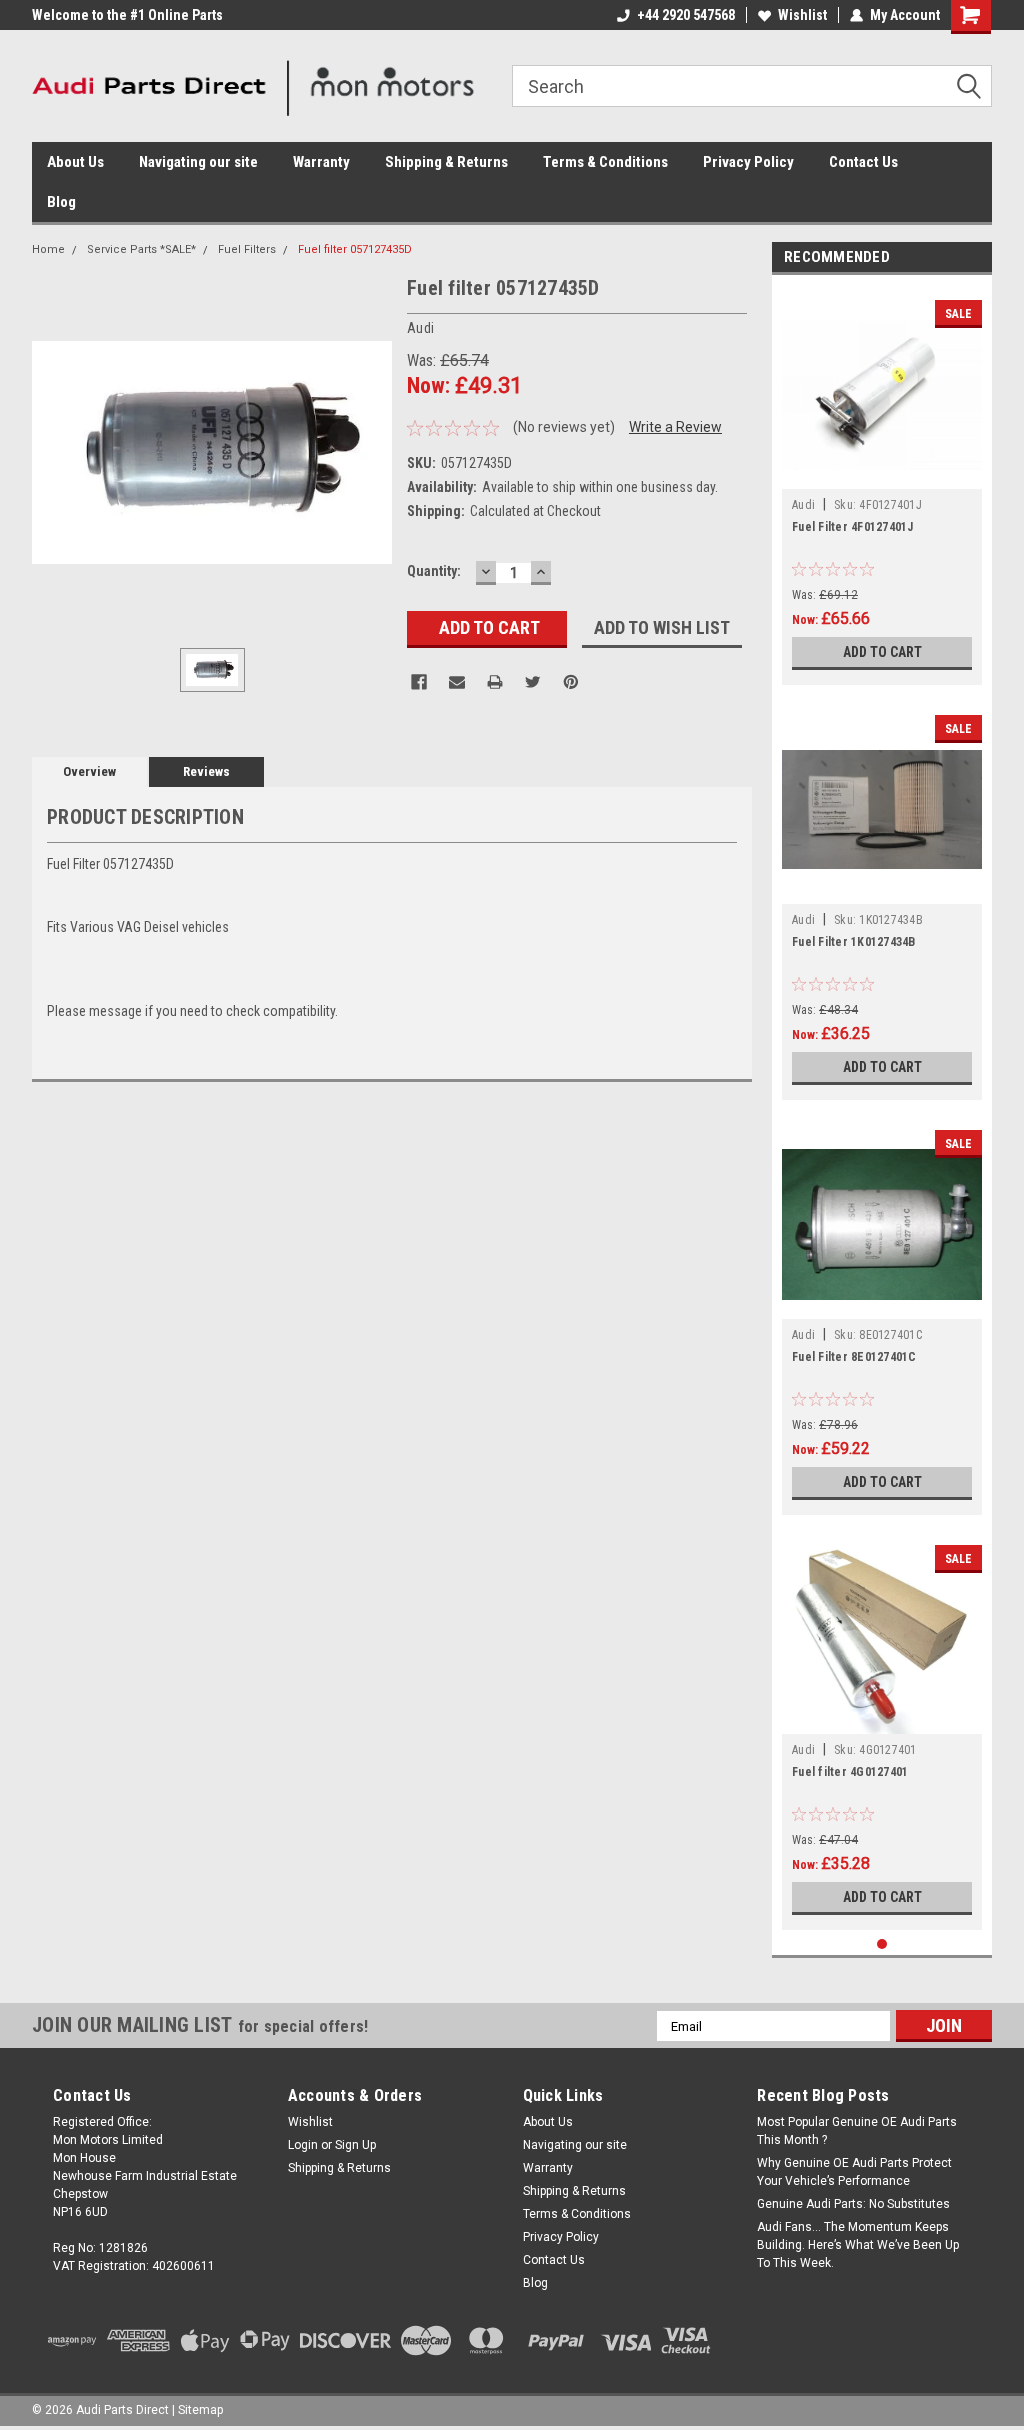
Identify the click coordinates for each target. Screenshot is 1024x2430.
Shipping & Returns (446, 162)
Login (303, 2145)
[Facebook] (419, 682)
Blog (61, 202)
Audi (803, 505)
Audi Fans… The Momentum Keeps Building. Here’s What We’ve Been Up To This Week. (858, 2245)
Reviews (206, 771)
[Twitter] (533, 682)
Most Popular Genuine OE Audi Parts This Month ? (857, 2131)
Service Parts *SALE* (141, 249)
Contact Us (863, 162)
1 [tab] (882, 1944)
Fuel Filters (247, 249)
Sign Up (355, 2145)
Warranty (321, 162)
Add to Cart (882, 652)
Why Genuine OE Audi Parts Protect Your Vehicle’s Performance (854, 2172)
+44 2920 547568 (686, 15)
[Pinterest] (571, 682)
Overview (89, 771)
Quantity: (434, 571)
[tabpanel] (882, 485)
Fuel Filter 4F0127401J (853, 527)
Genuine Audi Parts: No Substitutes (853, 2204)
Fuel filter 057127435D (355, 249)
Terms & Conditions (605, 162)
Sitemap (200, 2410)
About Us (75, 162)
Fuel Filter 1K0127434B (854, 942)
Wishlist (802, 15)
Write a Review (675, 427)
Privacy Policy (748, 162)
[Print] (495, 682)
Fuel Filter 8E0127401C (854, 1357)
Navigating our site (198, 162)
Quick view (882, 474)
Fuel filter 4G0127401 (850, 1772)
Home (48, 249)
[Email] (457, 682)
